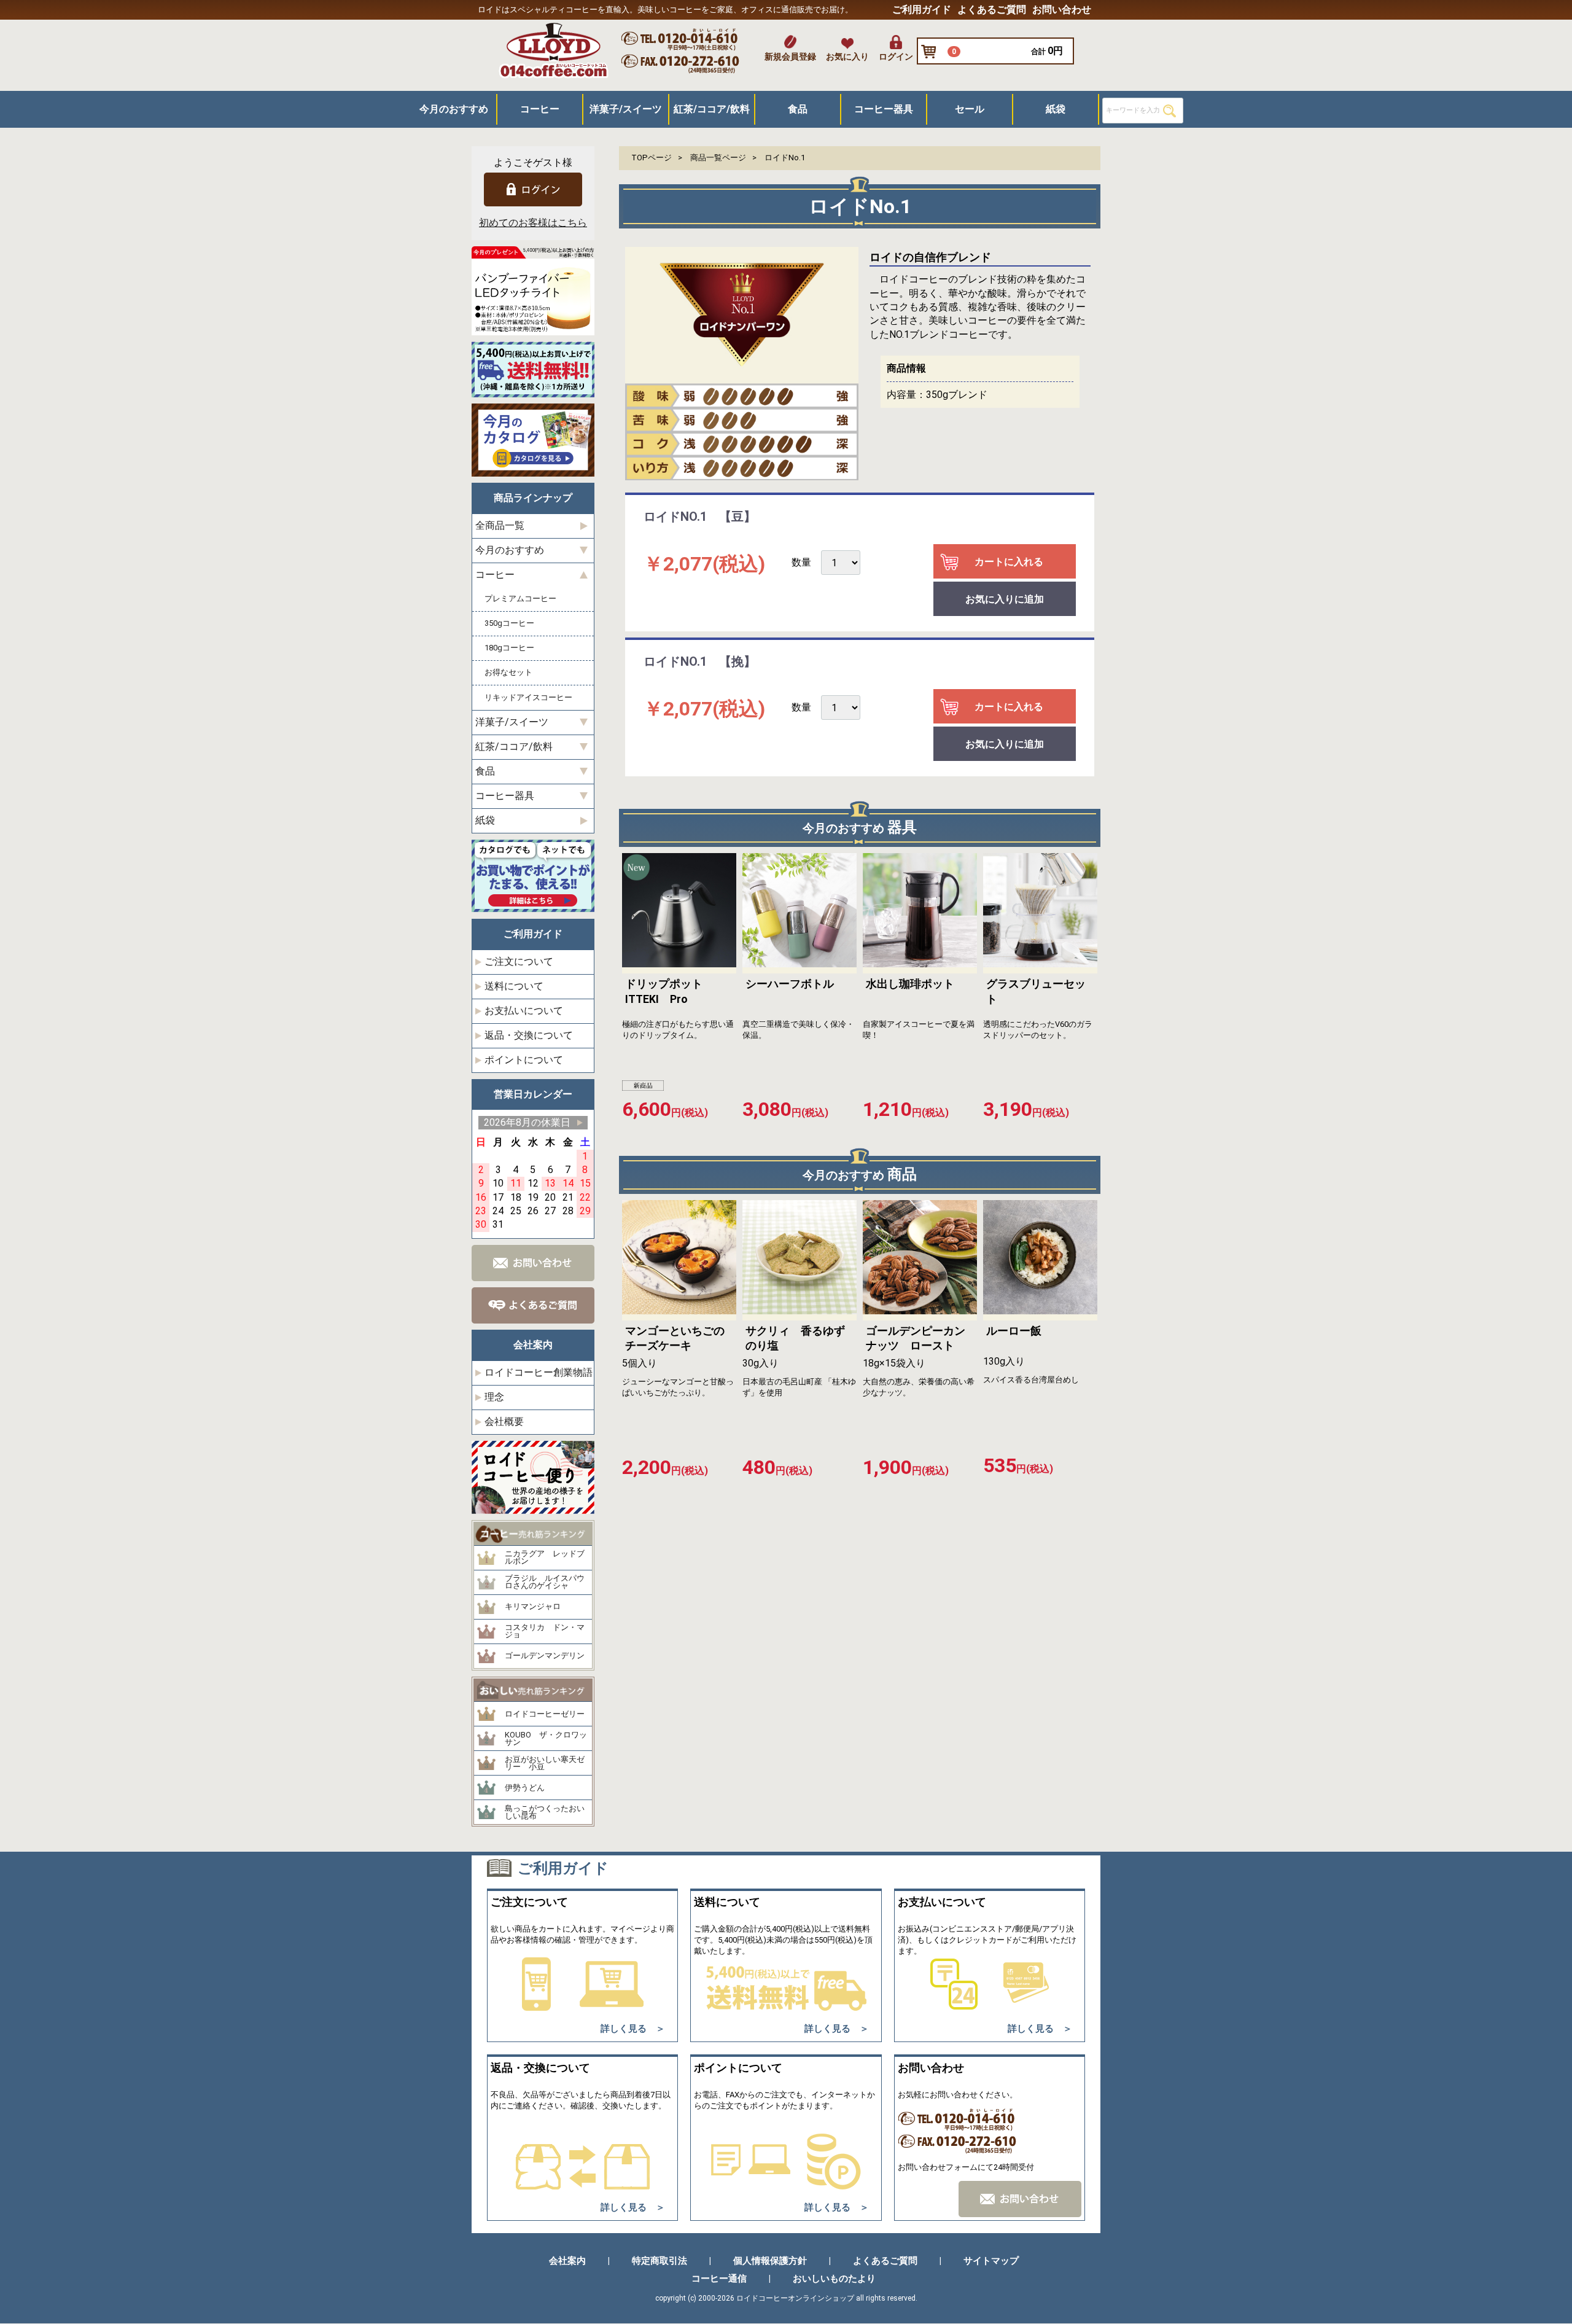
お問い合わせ (1062, 10)
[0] (932, 52)
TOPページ (652, 158)
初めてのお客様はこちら (533, 223)
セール (970, 109)
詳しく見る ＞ (633, 2029)
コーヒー (540, 109)
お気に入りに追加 (1005, 600)
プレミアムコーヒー (520, 599)
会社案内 (567, 2261)
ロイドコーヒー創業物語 (539, 1372)
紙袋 (1056, 109)
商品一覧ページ (718, 158)
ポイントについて (524, 1060)
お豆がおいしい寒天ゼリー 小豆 (545, 1764)
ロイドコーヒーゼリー (545, 1714)
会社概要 (504, 1421)
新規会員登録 (790, 57)
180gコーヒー (509, 648)
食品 (798, 109)
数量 (801, 563)
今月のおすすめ (454, 109)
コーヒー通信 (719, 2279)
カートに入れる (1009, 562)
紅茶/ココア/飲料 (712, 109)
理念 (494, 1397)
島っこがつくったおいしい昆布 (545, 1813)
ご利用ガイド (922, 10)
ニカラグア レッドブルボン (545, 1558)
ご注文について (519, 961)
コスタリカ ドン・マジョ (545, 1632)
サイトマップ (991, 2261)
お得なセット (508, 673)
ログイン (896, 57)
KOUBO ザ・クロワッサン (546, 1739)
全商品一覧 (500, 526)
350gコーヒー (509, 624)
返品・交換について (529, 1035)
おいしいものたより (834, 2279)
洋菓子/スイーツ (626, 109)
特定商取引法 (660, 2261)
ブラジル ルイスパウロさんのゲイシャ (545, 1582)
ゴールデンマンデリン (545, 1656)
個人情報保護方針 (770, 2261)
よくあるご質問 (992, 10)
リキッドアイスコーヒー (528, 697)
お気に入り (847, 57)
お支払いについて (524, 1011)
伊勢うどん (525, 1788)
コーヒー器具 (884, 109)
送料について (514, 986)
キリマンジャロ (533, 1607)
